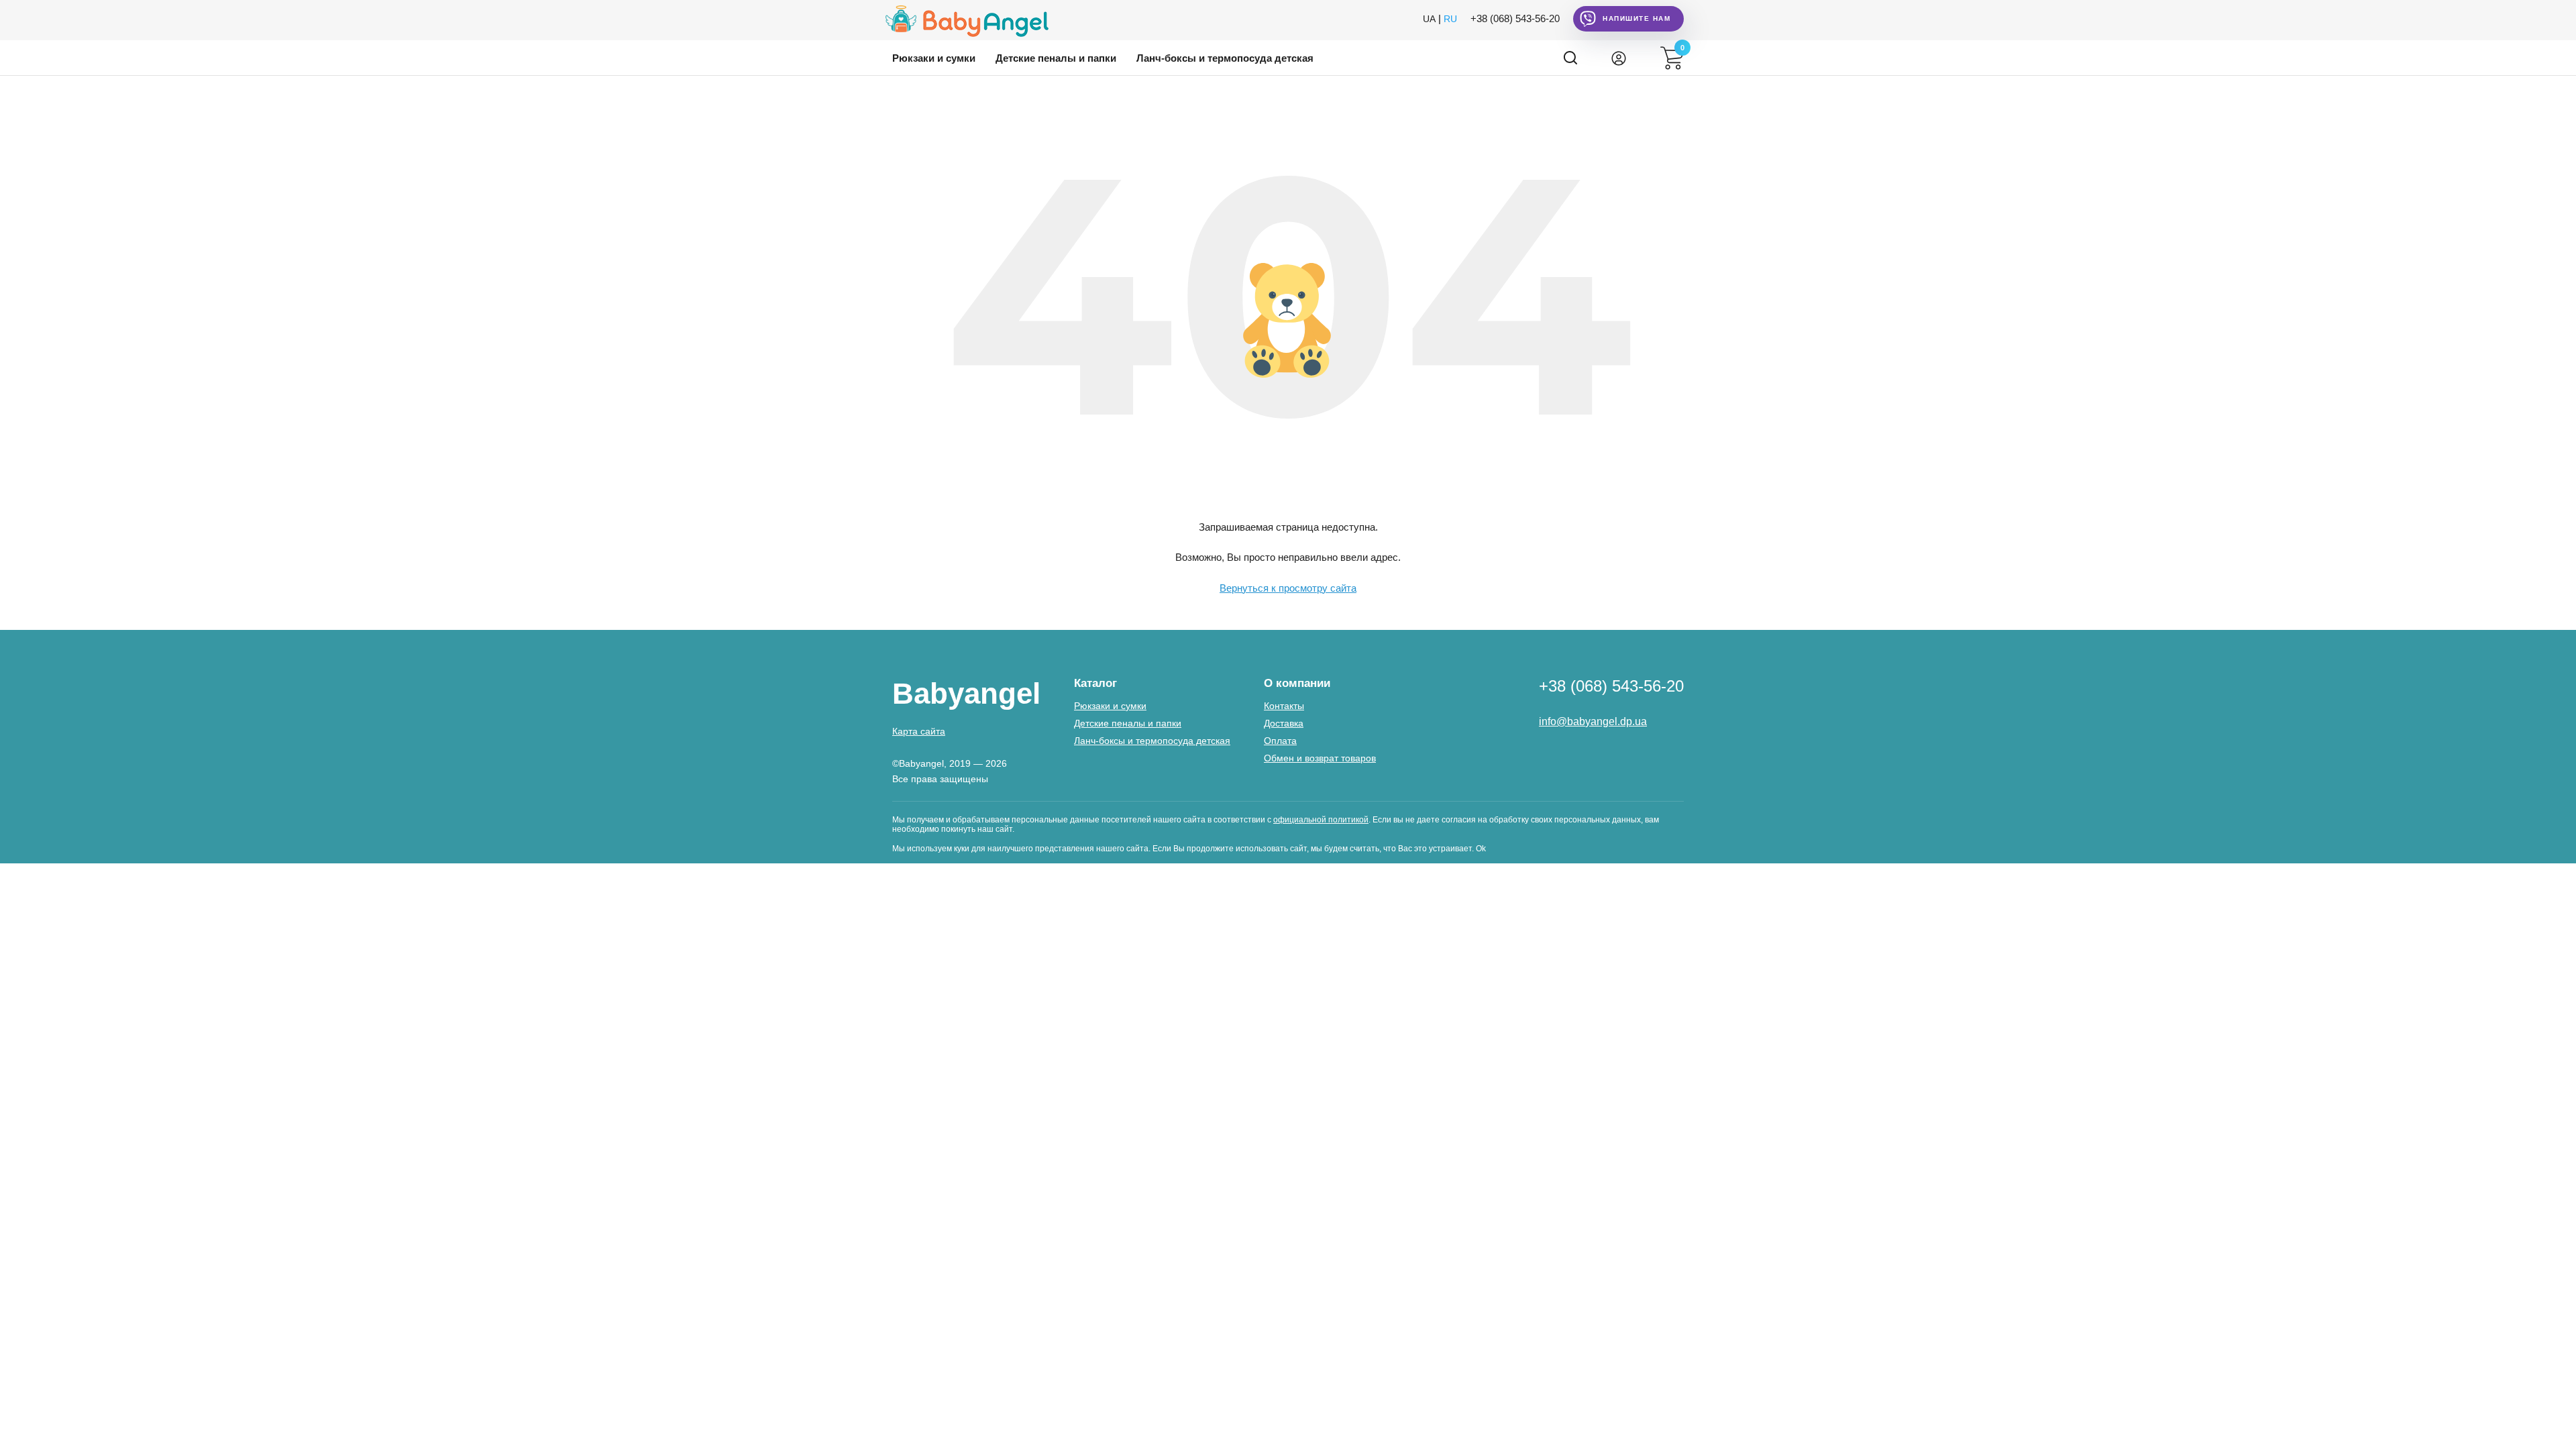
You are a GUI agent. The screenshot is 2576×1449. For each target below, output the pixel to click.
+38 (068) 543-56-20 (1515, 18)
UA (1429, 19)
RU (1450, 19)
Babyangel (966, 693)
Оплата (1280, 741)
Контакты (1284, 706)
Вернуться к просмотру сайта (1288, 588)
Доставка (1284, 723)
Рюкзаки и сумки (934, 58)
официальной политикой (1321, 820)
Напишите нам (1636, 18)
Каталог (1095, 683)
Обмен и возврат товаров (1320, 758)
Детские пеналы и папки (1056, 58)
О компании (1297, 683)
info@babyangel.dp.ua (1593, 721)
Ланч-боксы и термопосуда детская (1225, 58)
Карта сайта (919, 731)
